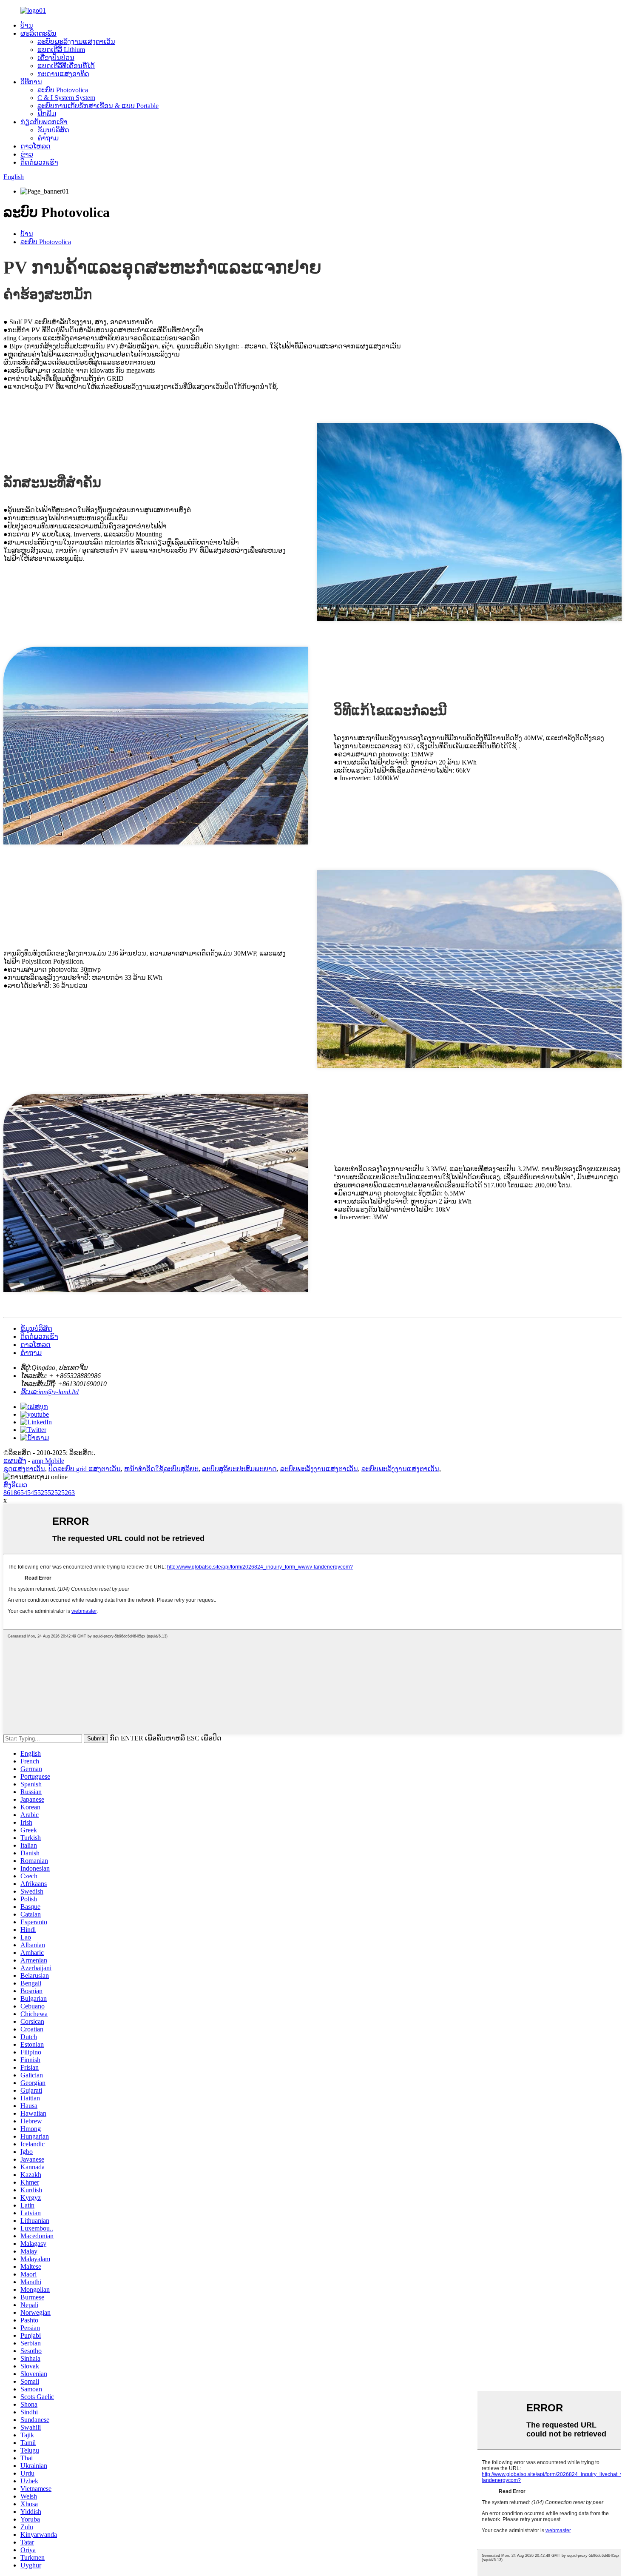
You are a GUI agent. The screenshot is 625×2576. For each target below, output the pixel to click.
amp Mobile (48, 1461)
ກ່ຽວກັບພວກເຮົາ (44, 122)
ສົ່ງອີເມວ (15, 1485)
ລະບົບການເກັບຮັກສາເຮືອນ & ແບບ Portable (98, 106)
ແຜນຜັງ (15, 1461)
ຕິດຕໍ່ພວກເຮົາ (39, 162)
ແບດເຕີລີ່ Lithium (61, 50)
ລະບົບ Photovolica (63, 90)
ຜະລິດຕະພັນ (38, 33)
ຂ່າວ (27, 154)
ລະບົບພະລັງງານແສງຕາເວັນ (76, 41)
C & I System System (66, 98)
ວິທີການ (31, 82)
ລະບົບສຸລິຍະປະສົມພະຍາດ (239, 1469)
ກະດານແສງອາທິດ (63, 74)
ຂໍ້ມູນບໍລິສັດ (53, 130)
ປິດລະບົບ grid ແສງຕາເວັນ (85, 1469)
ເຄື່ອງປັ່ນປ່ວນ (56, 58)
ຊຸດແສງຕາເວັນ (24, 1469)
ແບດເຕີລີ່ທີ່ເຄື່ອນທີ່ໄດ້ (66, 66)
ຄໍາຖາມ (48, 138)
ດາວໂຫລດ (36, 146)
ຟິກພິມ (47, 114)
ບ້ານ (27, 25)
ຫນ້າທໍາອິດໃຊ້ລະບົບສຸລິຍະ (161, 1469)
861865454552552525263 (39, 1493)
